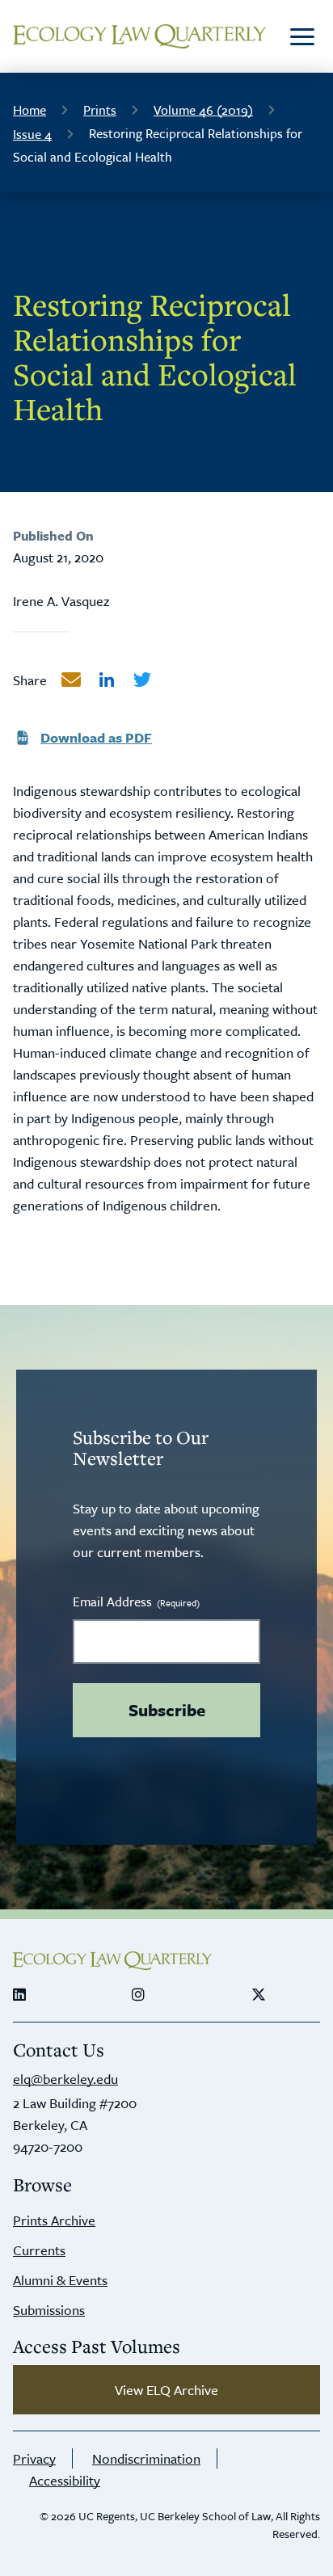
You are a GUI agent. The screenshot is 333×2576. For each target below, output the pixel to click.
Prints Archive (54, 2220)
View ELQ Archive (166, 2390)
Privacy (34, 2458)
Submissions (49, 2310)
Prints (100, 110)
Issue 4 (32, 134)
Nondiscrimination (146, 2458)
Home (30, 110)
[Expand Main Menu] (302, 36)
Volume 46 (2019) (203, 110)
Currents (39, 2250)
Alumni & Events (60, 2280)
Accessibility (65, 2480)
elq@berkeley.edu (65, 2079)
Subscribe (167, 1710)
